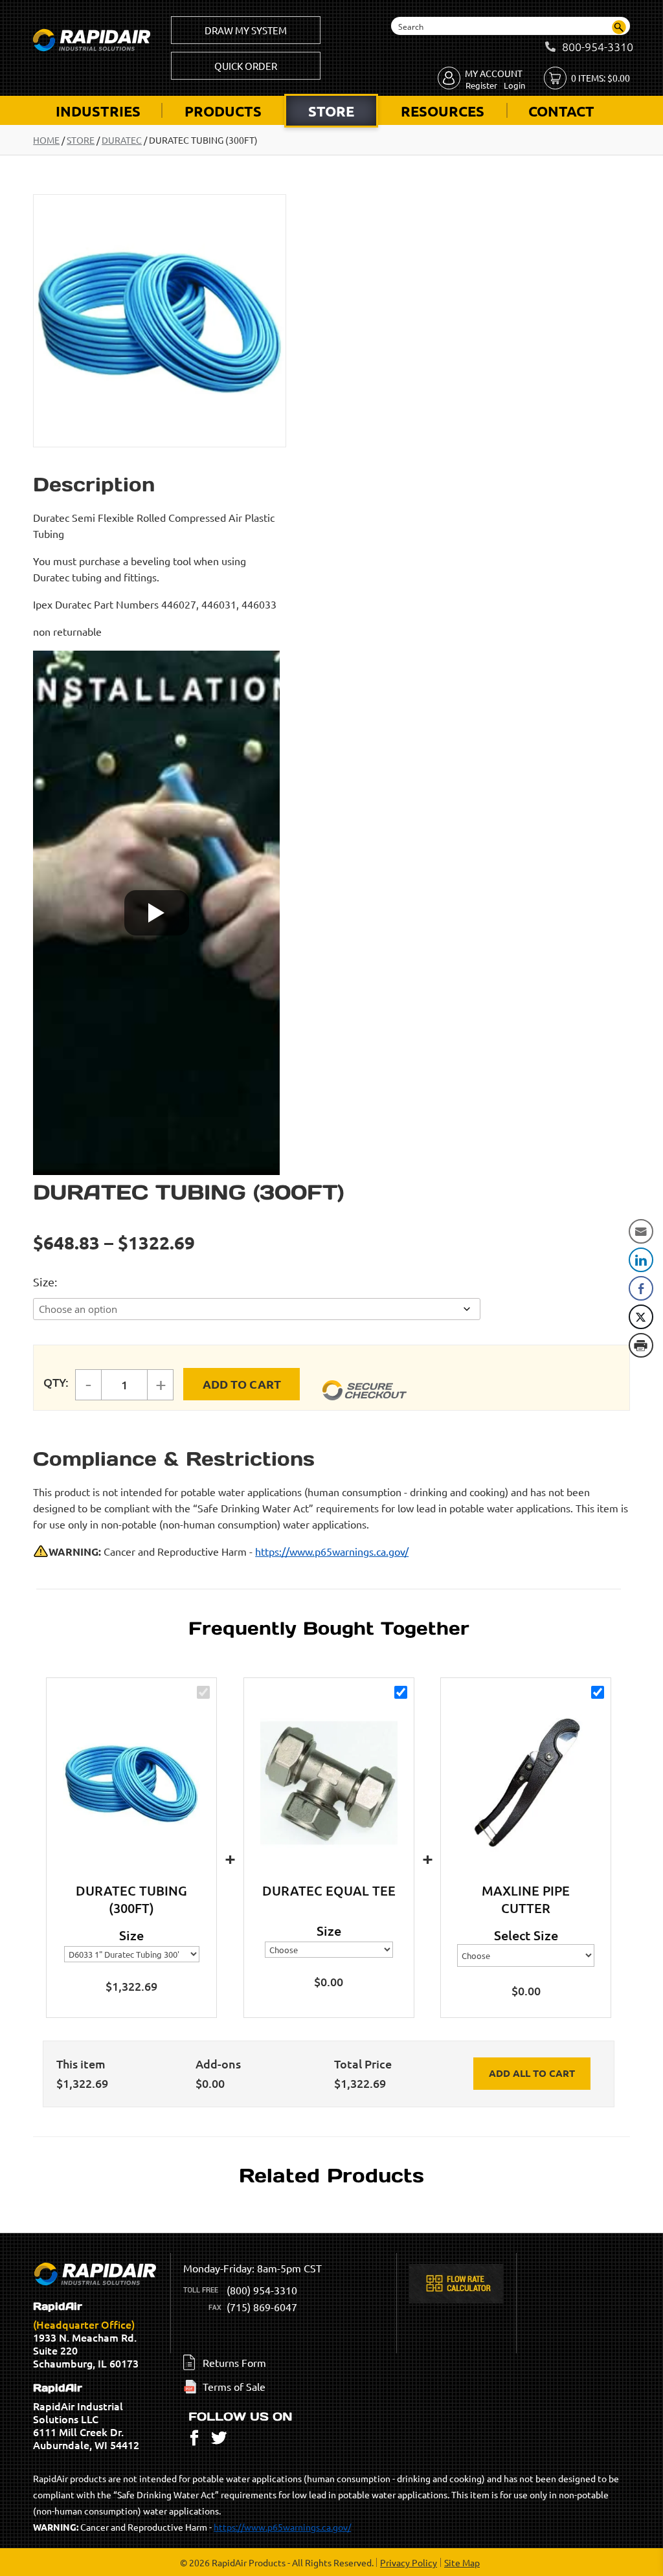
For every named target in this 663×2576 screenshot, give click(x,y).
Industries (98, 111)
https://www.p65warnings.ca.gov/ (332, 1551)
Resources (443, 111)
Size (44, 1282)
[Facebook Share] (641, 1288)
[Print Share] (641, 1345)
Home (46, 140)
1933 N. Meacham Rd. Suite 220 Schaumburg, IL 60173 (86, 2335)
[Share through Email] (641, 1231)
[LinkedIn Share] (641, 1260)
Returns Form (234, 2362)
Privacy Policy (409, 2562)
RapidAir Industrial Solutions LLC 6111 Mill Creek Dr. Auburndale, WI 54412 (86, 2417)
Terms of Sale (234, 2386)
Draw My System (246, 30)
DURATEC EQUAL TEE (329, 1890)
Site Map (462, 2562)
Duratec (122, 140)
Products (223, 111)
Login (514, 85)
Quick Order (246, 66)
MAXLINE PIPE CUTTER (526, 1899)
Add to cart (242, 1384)
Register (481, 85)
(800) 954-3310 (262, 2290)
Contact (561, 111)
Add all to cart (532, 2073)
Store (331, 111)
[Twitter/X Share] (641, 1317)
